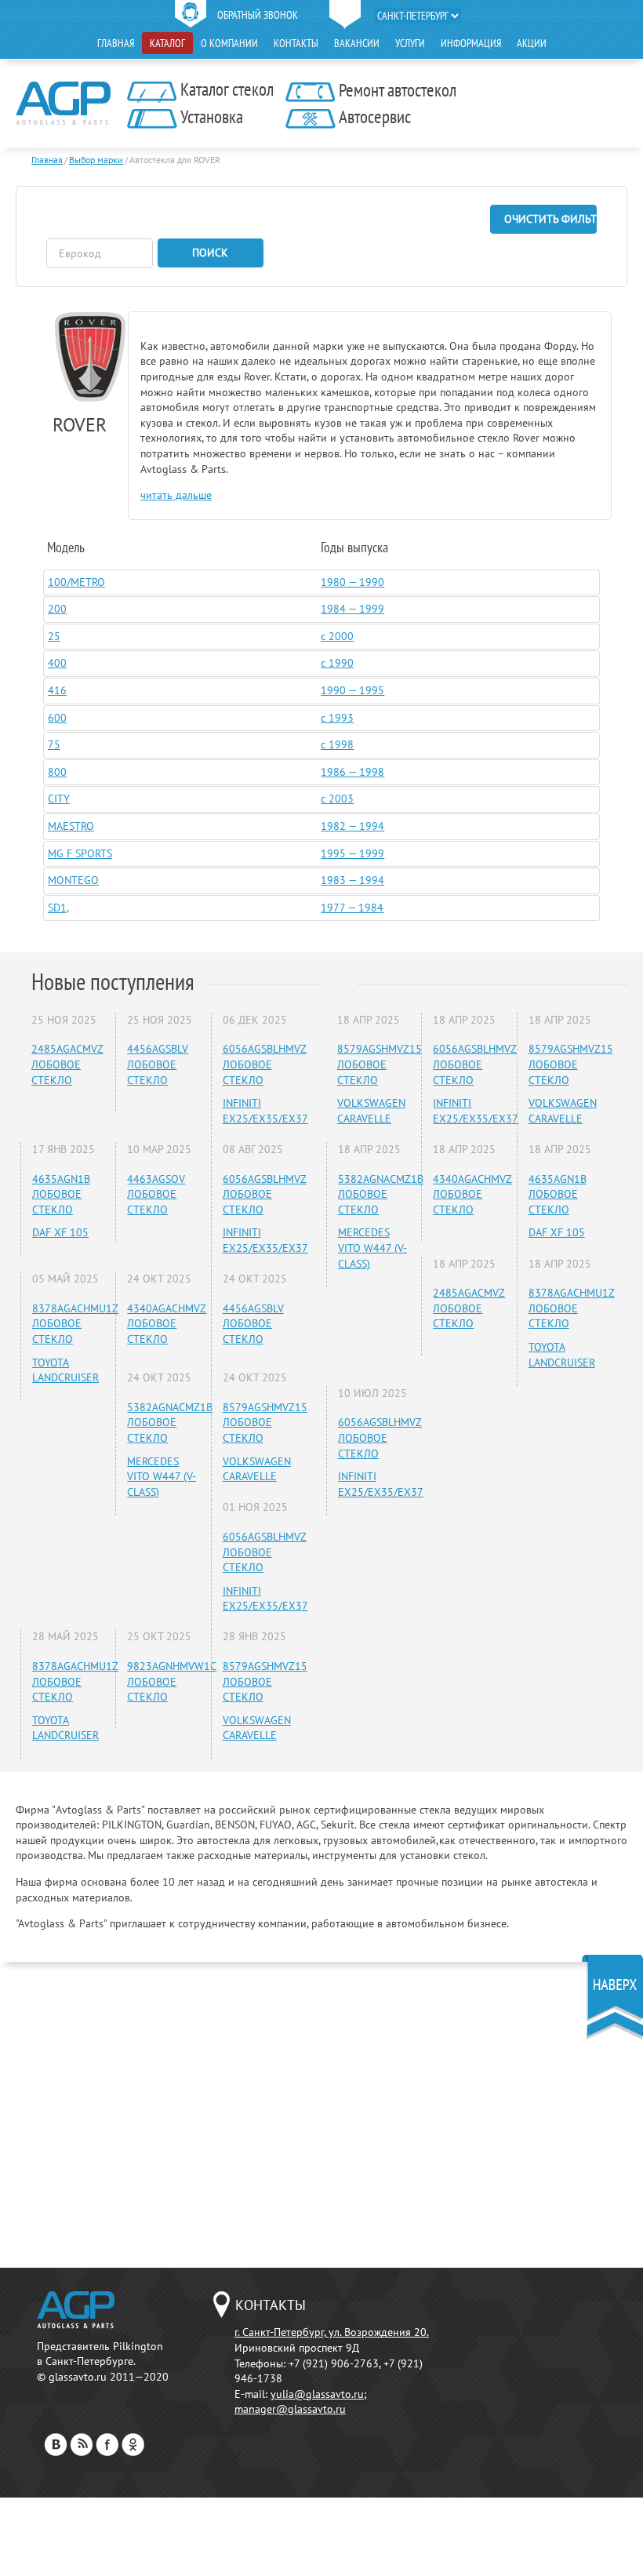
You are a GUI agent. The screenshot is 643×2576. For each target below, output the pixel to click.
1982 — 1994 (352, 826)
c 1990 (337, 663)
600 (57, 718)
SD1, (58, 908)
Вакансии (357, 43)
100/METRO (76, 582)
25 (54, 636)
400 (57, 663)
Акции (532, 43)
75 (54, 744)
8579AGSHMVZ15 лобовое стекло (265, 1423)
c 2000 (337, 636)
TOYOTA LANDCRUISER (65, 1370)
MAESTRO (71, 826)
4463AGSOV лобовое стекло (156, 1194)
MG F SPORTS (80, 853)
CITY (59, 799)
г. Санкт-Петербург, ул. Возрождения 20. (332, 2332)
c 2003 (337, 799)
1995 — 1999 (352, 853)
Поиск (210, 253)
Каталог (167, 43)
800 (57, 772)
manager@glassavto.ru (290, 2409)
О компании (229, 43)
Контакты (296, 43)
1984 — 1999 (352, 609)
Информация (471, 43)
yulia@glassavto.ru (317, 2394)
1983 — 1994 (352, 880)
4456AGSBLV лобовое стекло (158, 1064)
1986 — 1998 (352, 772)
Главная (116, 43)
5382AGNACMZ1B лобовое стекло (170, 1423)
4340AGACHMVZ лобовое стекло (167, 1324)
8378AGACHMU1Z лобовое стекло (75, 1324)
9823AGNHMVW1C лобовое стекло (172, 1681)
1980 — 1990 (352, 582)
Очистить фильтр (550, 219)
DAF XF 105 (60, 1232)
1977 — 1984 (352, 908)
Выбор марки (96, 160)
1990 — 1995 (352, 690)
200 (57, 609)
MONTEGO (73, 880)
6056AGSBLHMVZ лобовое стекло (265, 1064)
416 (57, 690)
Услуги (410, 43)
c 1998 (337, 744)
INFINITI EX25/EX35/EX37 (265, 1111)
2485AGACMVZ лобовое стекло (67, 1064)
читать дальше (176, 495)
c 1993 (337, 718)
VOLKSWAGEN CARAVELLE (257, 1469)
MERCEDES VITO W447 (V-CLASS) (162, 1477)
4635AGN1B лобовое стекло (61, 1194)
